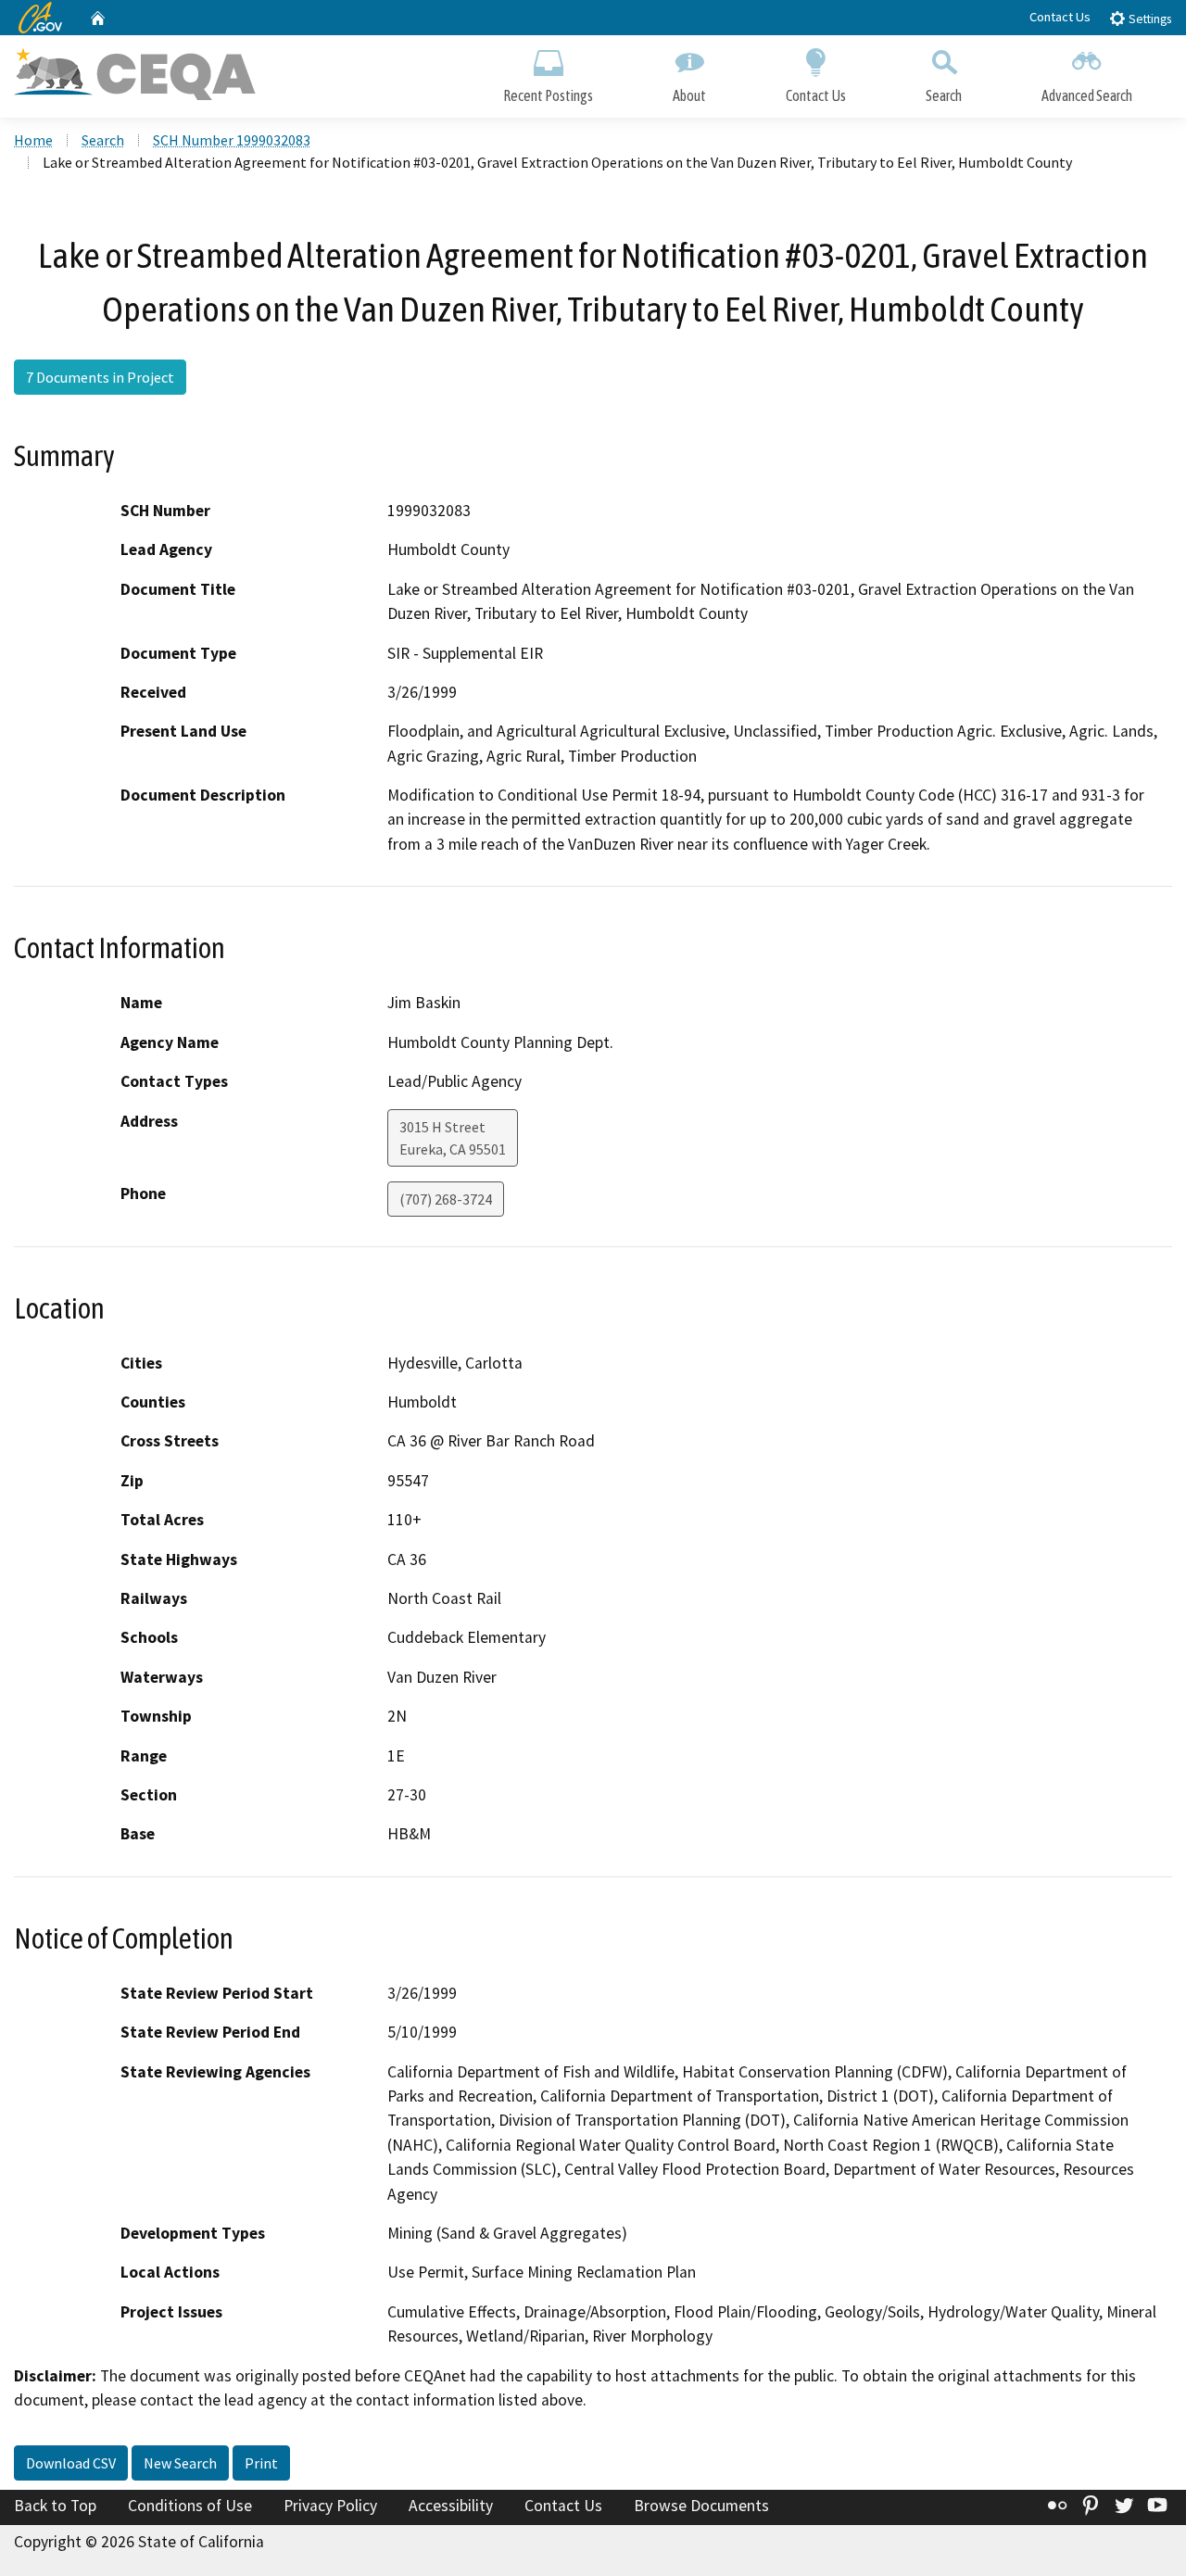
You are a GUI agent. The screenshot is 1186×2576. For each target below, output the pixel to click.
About (689, 95)
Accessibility (451, 2506)
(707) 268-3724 (446, 1199)
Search (944, 95)
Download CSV (71, 2463)
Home (33, 140)
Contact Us (1060, 17)
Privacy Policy (330, 2506)
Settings (1148, 19)
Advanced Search (1087, 95)
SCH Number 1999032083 (232, 140)
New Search (180, 2463)
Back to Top (55, 2506)
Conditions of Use (190, 2506)
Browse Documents (701, 2506)
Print (261, 2463)
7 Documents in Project (100, 377)
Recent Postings (548, 95)
